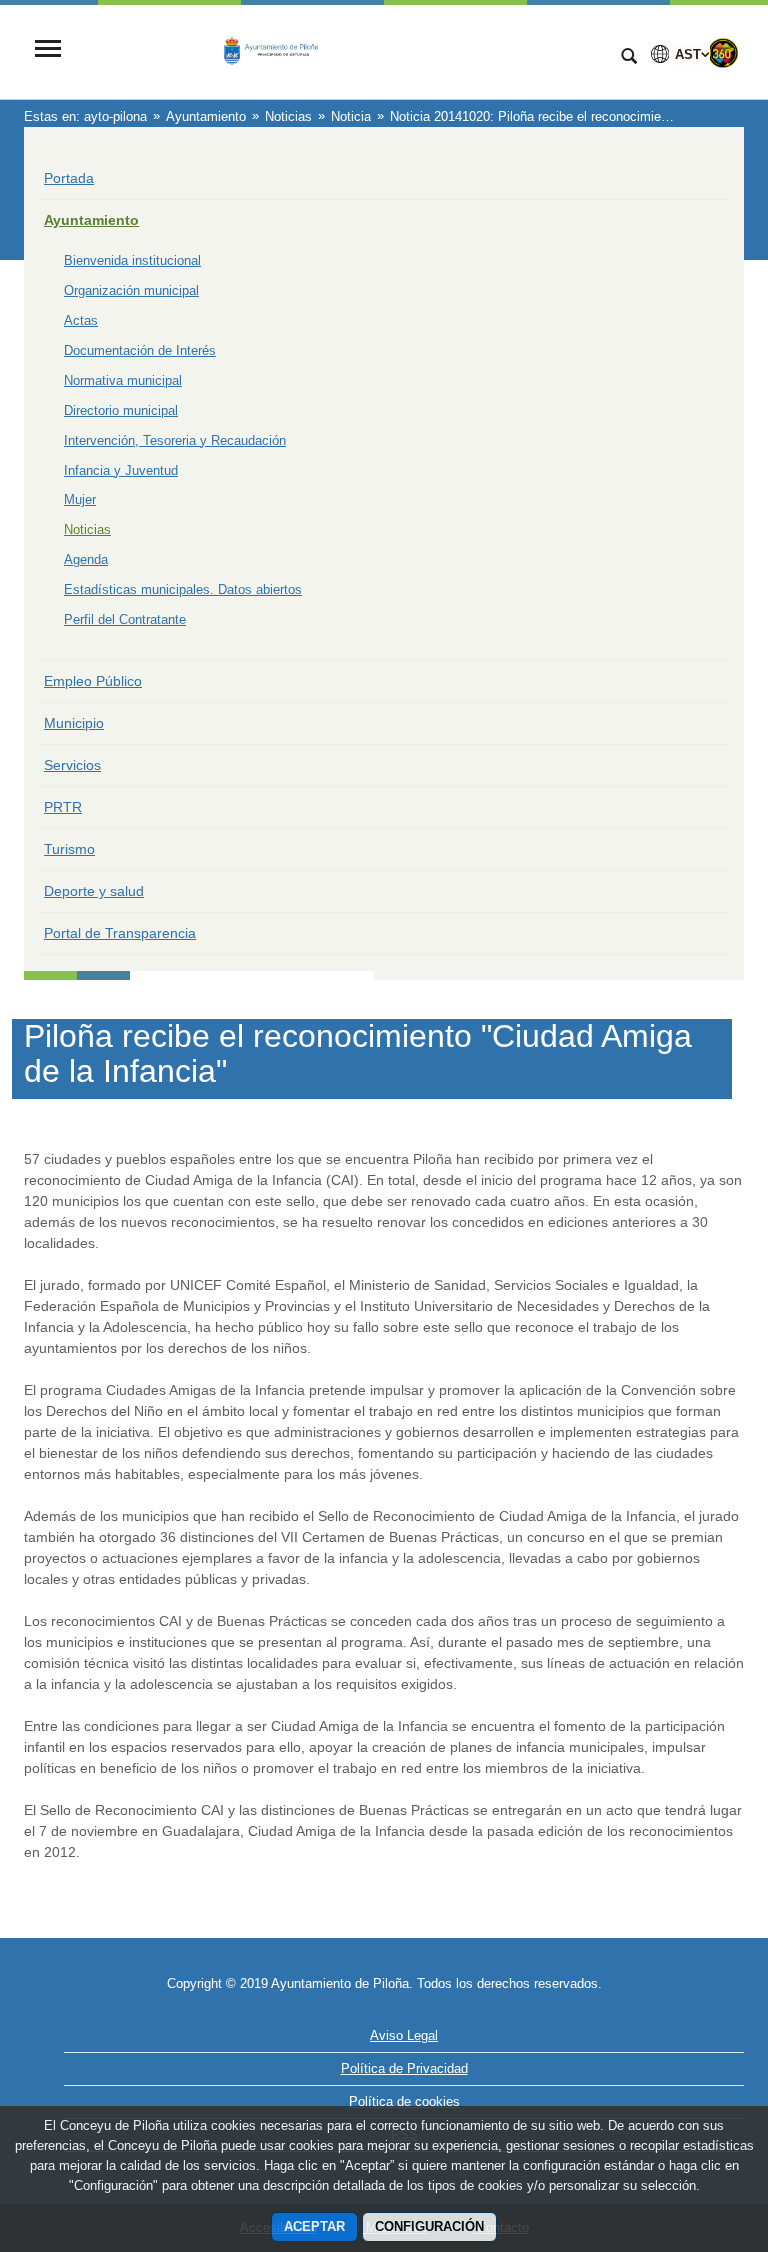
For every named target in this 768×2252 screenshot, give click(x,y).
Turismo (69, 849)
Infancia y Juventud (121, 470)
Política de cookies (404, 2101)
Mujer (80, 499)
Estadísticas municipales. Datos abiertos (183, 589)
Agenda (86, 559)
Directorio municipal (121, 410)
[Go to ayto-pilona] (339, 50)
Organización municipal (131, 290)
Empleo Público (93, 681)
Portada (69, 178)
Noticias (87, 529)
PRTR (63, 807)
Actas (81, 320)
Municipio (74, 723)
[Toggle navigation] (48, 50)
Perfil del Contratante (125, 619)
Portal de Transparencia (120, 933)
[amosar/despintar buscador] (629, 58)
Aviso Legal (404, 2035)
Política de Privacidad (404, 2068)
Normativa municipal (123, 380)
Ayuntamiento (91, 220)
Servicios (72, 765)
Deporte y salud (94, 891)
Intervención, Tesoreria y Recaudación (175, 440)
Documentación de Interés (140, 350)
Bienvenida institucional (132, 260)
